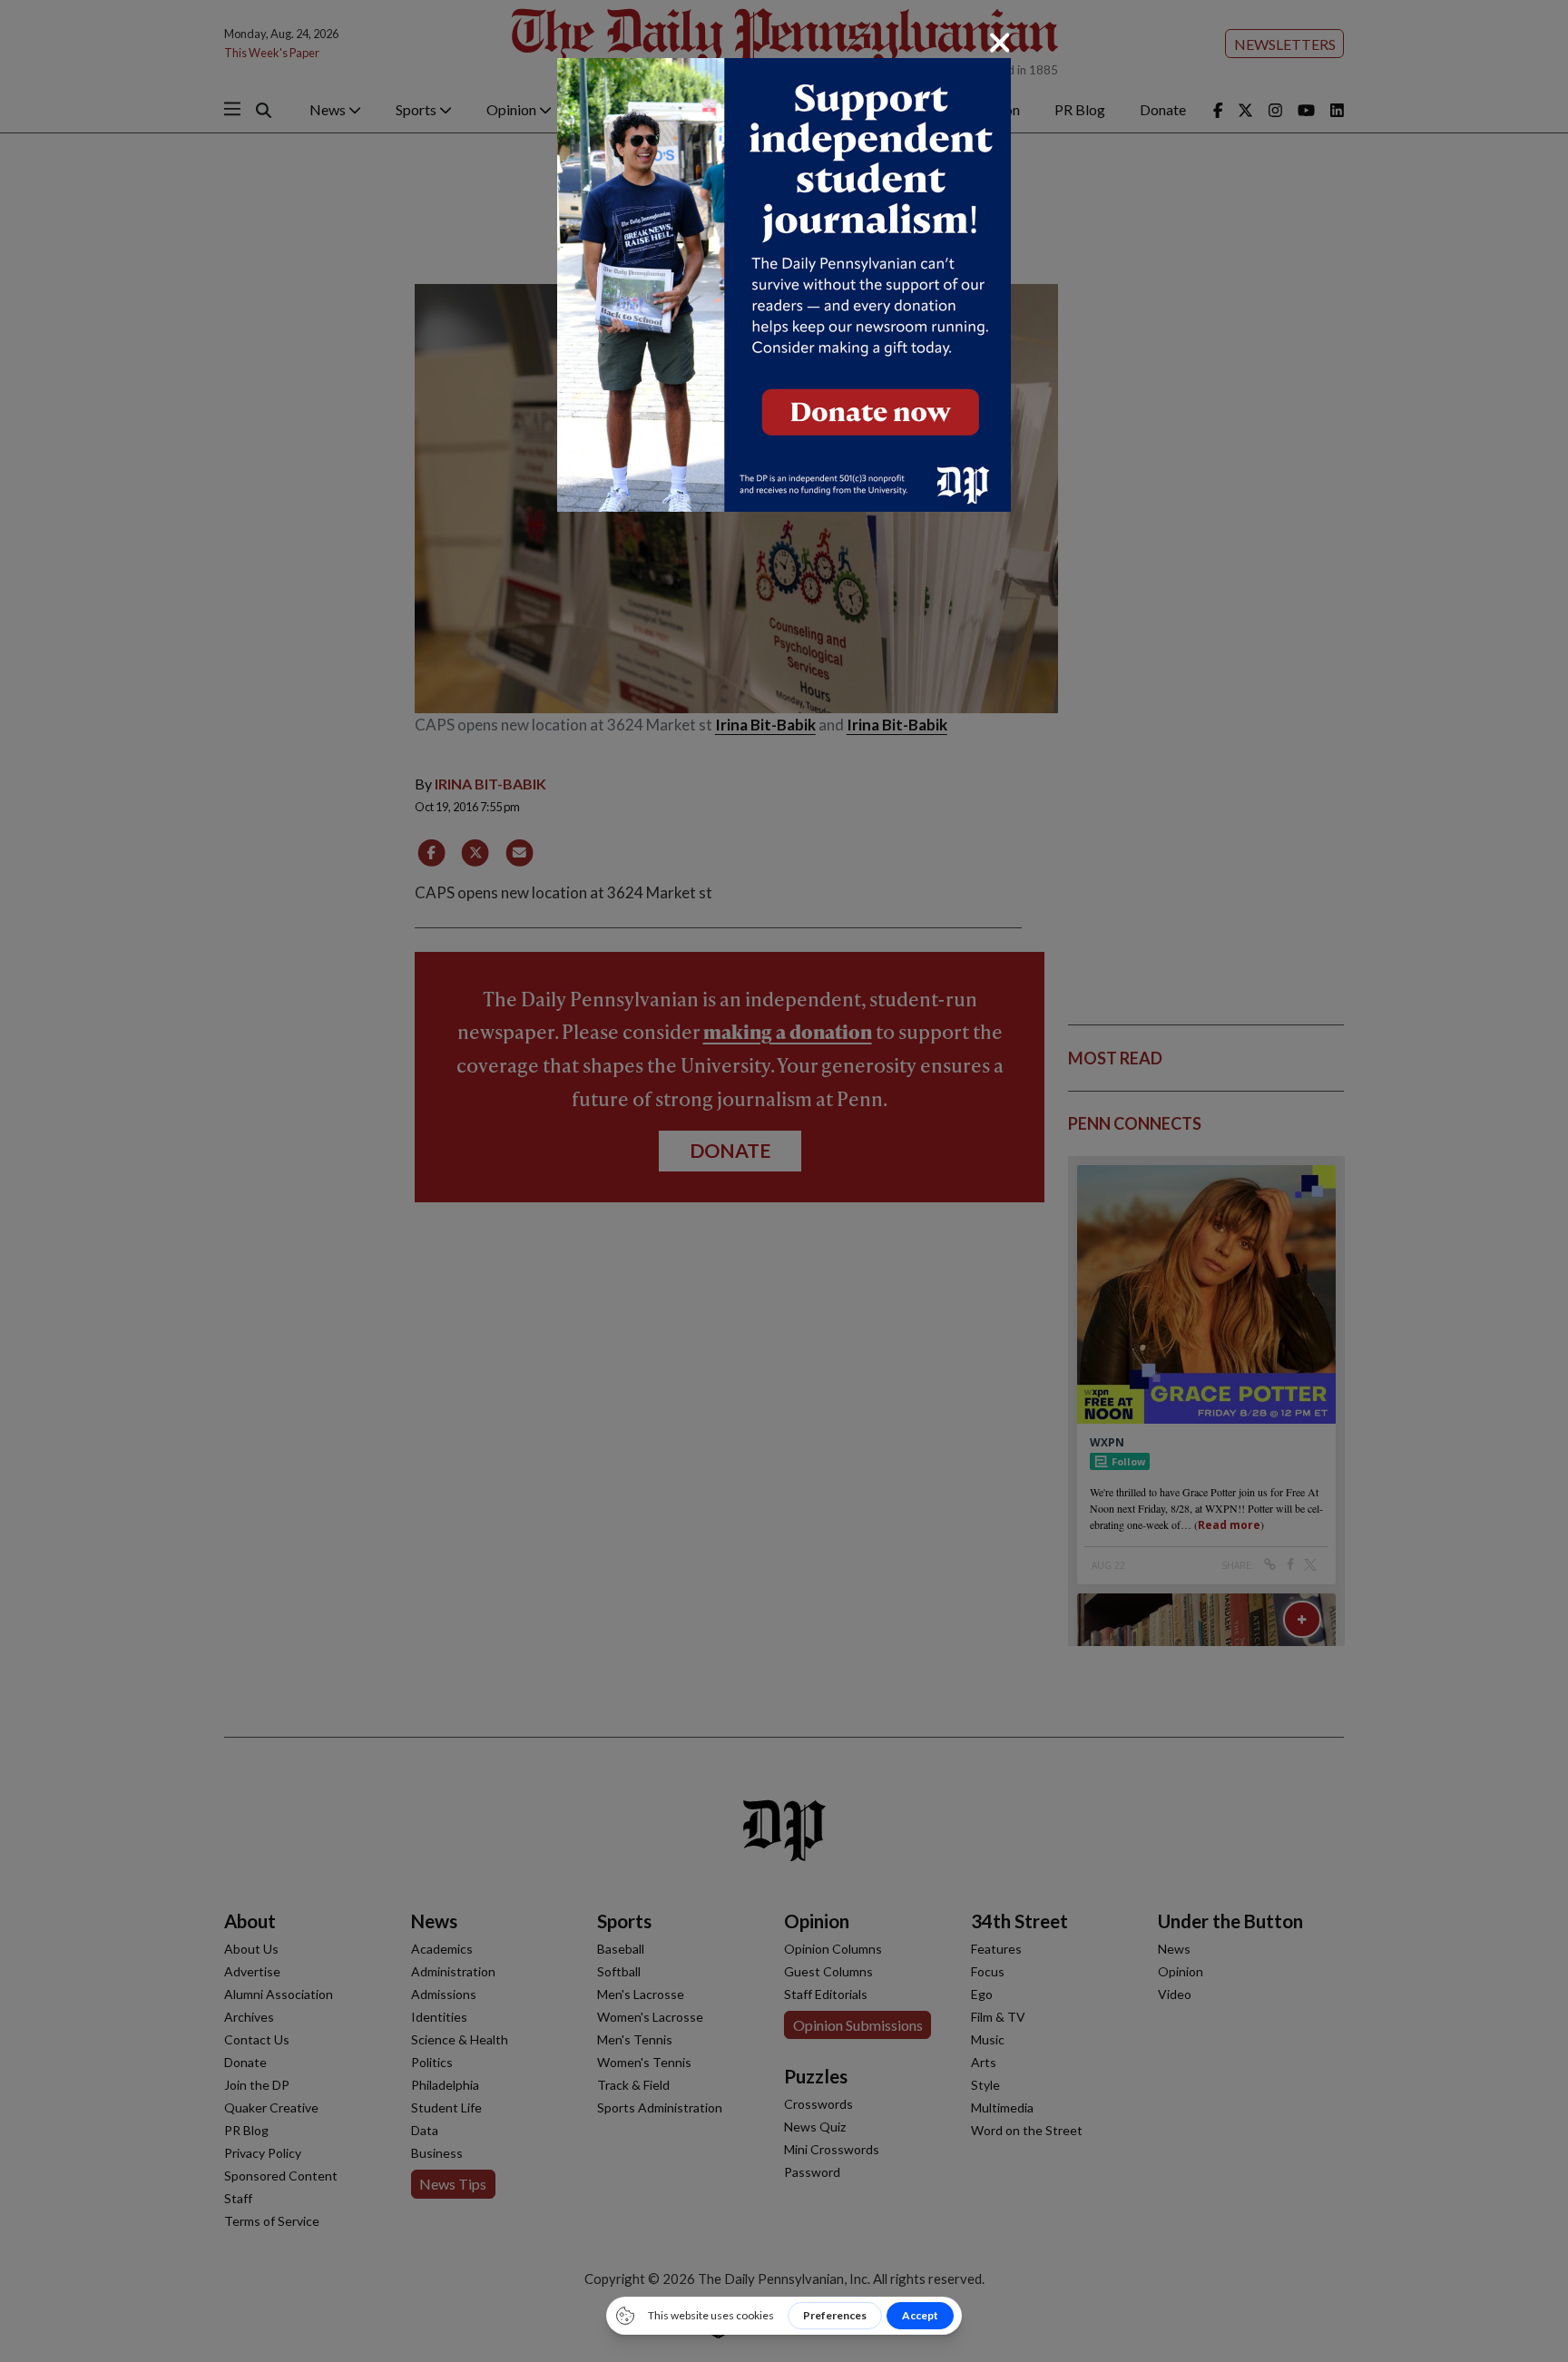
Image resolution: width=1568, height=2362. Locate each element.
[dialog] (784, 1181)
